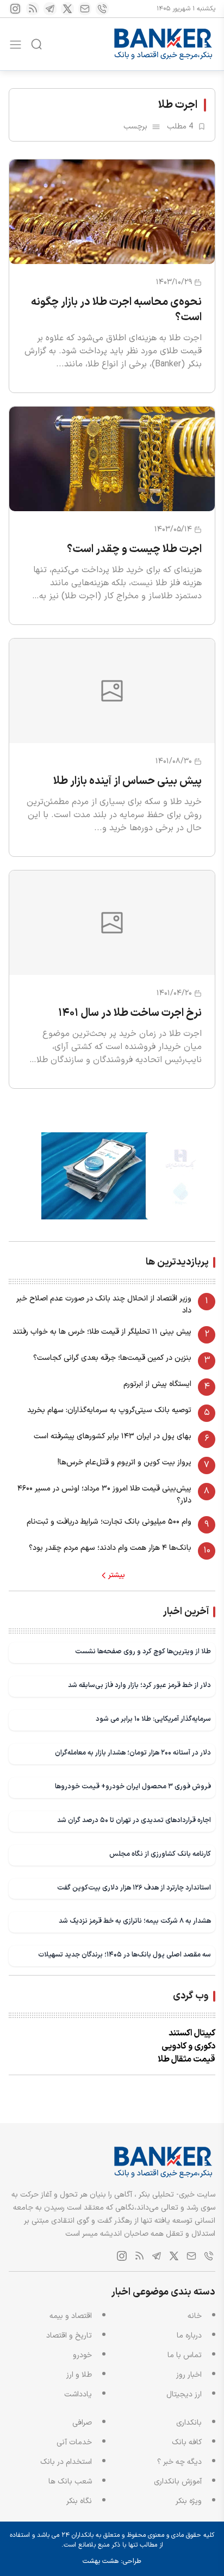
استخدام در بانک (66, 2462)
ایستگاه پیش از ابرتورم (157, 1384)
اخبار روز (189, 2375)
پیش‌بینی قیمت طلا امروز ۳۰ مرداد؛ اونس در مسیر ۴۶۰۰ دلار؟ (104, 1495)
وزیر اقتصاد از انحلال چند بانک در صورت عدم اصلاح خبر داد (104, 1305)
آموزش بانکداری (178, 2482)
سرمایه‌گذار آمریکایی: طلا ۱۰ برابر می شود (153, 1719)
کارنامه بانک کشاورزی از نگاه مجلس (160, 1854)
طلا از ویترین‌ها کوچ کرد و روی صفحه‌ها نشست (143, 1651)
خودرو (82, 2355)
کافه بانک (187, 2442)
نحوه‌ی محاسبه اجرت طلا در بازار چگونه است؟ (116, 310)
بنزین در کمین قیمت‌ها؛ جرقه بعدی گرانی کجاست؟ (112, 1358)
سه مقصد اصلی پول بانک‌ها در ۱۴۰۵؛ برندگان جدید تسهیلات (125, 1955)
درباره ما (189, 2336)
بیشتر (117, 1575)
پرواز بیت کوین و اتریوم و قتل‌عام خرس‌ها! (125, 1462)
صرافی (82, 2423)
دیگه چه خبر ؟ (179, 2462)
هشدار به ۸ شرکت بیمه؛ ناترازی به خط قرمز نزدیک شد (135, 1921)
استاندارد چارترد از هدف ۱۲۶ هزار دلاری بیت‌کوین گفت (134, 1888)
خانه (195, 2316)
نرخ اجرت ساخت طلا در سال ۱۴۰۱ (130, 1013)
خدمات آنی (74, 2442)
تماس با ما (185, 2355)
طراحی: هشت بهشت (112, 2561)
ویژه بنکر (189, 2501)
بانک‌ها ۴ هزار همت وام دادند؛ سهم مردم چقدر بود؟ (110, 1548)
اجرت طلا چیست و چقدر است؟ (134, 549)
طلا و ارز (79, 2375)
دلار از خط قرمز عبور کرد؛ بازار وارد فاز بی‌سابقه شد (139, 1685)
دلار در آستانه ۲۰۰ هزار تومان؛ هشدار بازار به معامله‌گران (133, 1753)
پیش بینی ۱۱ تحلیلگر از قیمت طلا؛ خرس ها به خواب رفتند (102, 1332)
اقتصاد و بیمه (71, 2316)
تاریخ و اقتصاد (69, 2336)
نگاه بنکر (79, 2501)
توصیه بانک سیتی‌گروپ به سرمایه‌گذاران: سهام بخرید (109, 1410)
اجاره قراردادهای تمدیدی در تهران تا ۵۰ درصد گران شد (134, 1820)
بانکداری (189, 2423)
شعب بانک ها (70, 2482)
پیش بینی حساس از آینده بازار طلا (127, 781)
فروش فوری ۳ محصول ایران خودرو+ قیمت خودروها (133, 1786)
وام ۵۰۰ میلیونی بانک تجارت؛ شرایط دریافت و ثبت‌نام (109, 1522)
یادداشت (78, 2394)
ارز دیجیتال (184, 2394)
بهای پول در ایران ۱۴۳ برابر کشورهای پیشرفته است (113, 1436)
